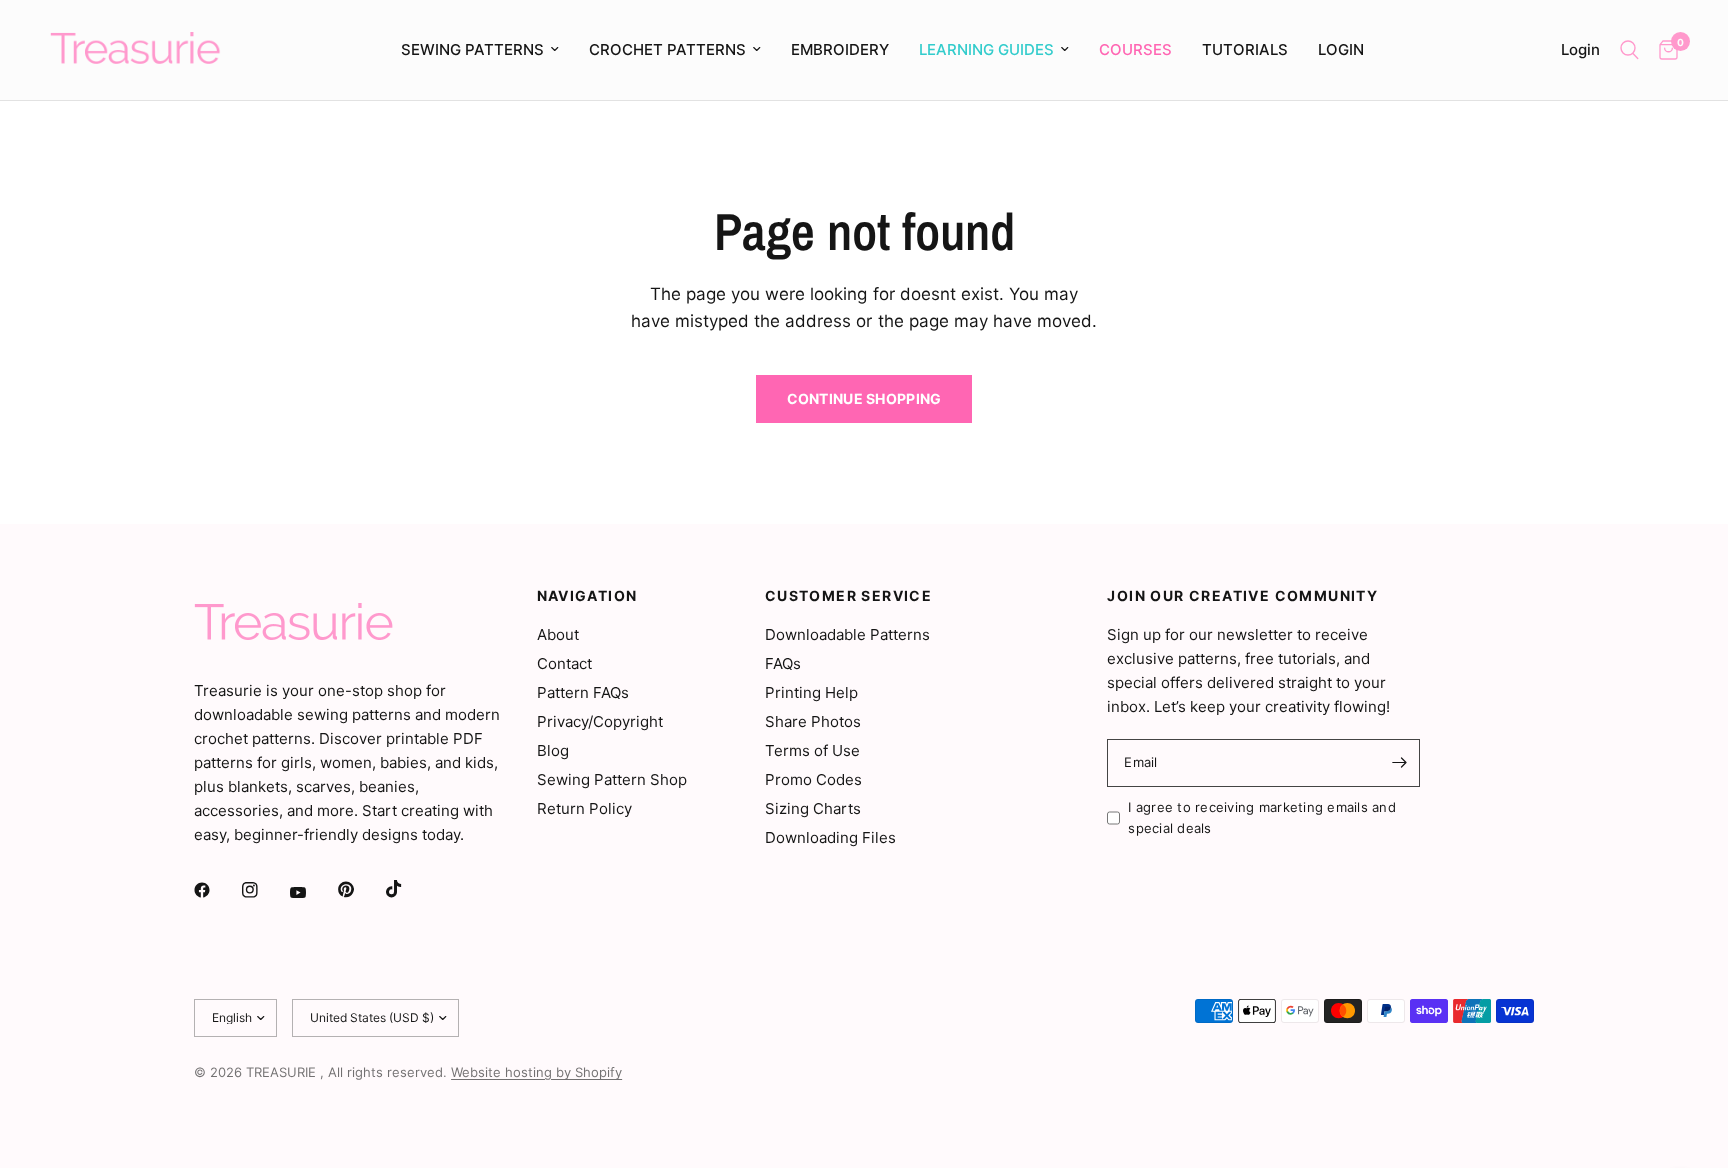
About (558, 634)
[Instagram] (264, 890)
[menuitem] (480, 50)
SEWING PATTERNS (472, 49)
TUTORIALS (1245, 49)
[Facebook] (216, 890)
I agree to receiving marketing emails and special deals (1262, 817)
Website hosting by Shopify (536, 1072)
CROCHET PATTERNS (667, 49)
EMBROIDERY (840, 49)
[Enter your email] (1400, 763)
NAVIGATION (587, 596)
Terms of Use (812, 750)
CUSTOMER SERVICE (848, 596)
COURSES (1135, 49)
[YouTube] (312, 892)
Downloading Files (830, 837)
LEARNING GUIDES (986, 49)
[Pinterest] (360, 889)
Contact (564, 663)
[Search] (1629, 50)
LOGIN (1341, 49)
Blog (553, 750)
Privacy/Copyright (600, 721)
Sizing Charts (813, 808)
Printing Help (811, 692)
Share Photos (813, 721)
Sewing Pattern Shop (612, 779)
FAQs (783, 663)
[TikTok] (408, 889)
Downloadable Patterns (847, 634)
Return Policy (584, 808)
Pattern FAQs (583, 692)
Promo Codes (813, 779)
